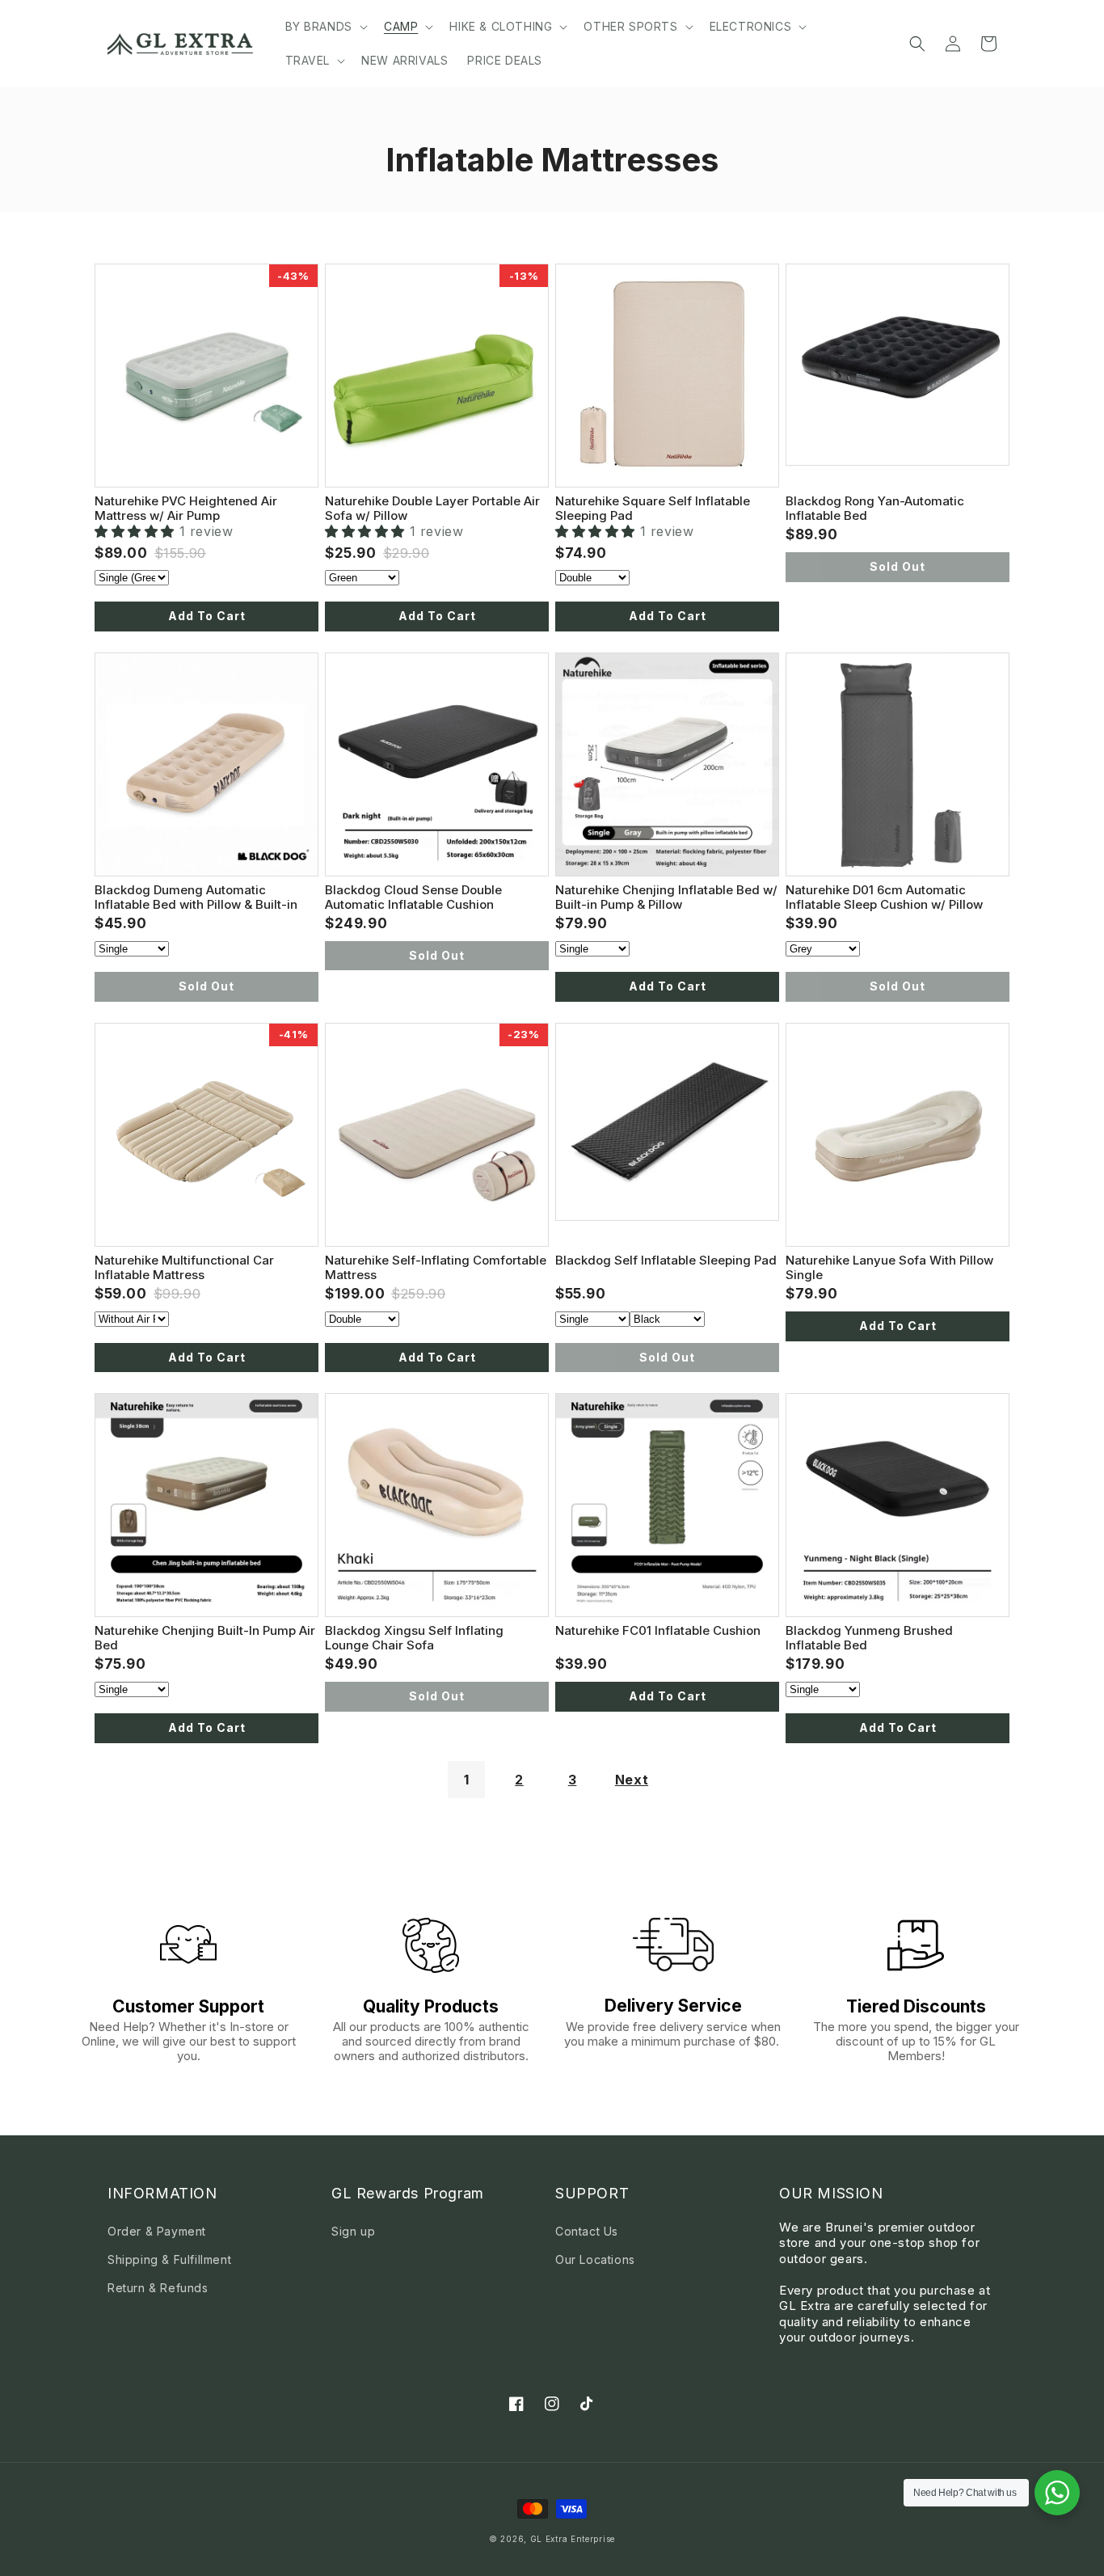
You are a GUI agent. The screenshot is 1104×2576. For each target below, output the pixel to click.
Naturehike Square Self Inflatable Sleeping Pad (653, 508)
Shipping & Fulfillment (169, 2259)
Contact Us (587, 2231)
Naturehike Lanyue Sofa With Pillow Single (889, 1267)
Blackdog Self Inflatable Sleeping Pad (666, 1260)
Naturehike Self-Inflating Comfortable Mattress (436, 1267)
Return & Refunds (158, 2288)
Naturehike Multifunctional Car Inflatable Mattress (184, 1267)
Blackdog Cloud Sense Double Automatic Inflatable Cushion (413, 897)
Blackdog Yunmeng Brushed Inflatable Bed (869, 1637)
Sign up (353, 2231)
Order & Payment (157, 2231)
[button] (325, 27)
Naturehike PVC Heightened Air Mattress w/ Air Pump (186, 508)
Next (632, 1780)
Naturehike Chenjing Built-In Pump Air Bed (205, 1637)
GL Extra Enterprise (573, 2539)
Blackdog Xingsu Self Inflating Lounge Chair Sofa (414, 1637)
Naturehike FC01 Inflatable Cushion (658, 1630)
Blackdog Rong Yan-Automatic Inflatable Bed (875, 508)
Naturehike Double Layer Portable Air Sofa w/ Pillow (432, 508)
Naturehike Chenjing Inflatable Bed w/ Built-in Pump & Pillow (666, 897)
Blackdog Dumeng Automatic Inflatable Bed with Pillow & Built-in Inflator (196, 897)
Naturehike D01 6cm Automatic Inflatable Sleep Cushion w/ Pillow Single (884, 897)
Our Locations (595, 2259)
